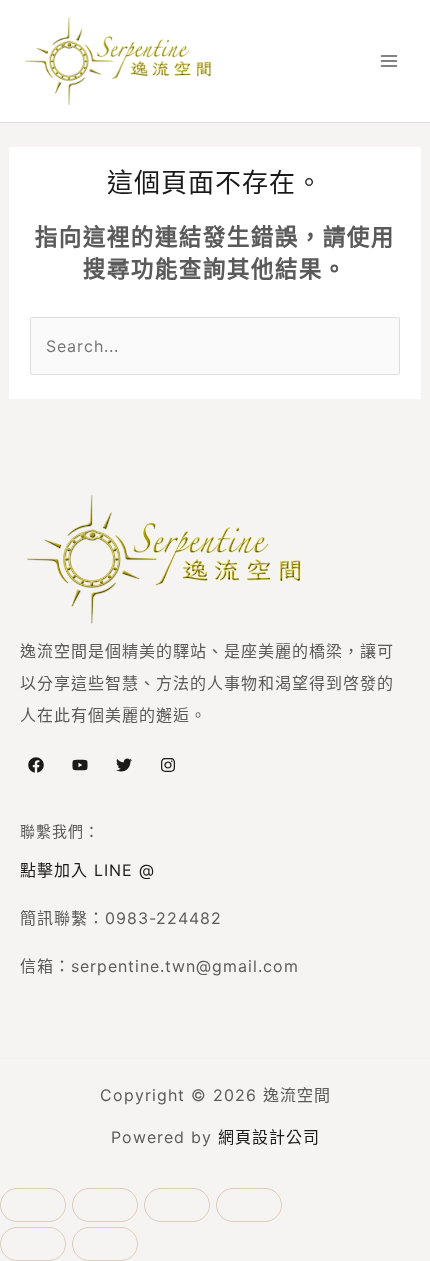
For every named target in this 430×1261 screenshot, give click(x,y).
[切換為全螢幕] (105, 1205)
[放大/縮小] (33, 1205)
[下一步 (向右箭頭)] (105, 1244)
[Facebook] (36, 765)
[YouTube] (80, 765)
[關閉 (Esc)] (249, 1205)
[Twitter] (124, 765)
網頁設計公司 (269, 1137)
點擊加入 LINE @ (87, 870)
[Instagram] (168, 765)
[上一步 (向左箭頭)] (33, 1244)
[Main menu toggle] (389, 61)
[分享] (177, 1205)
